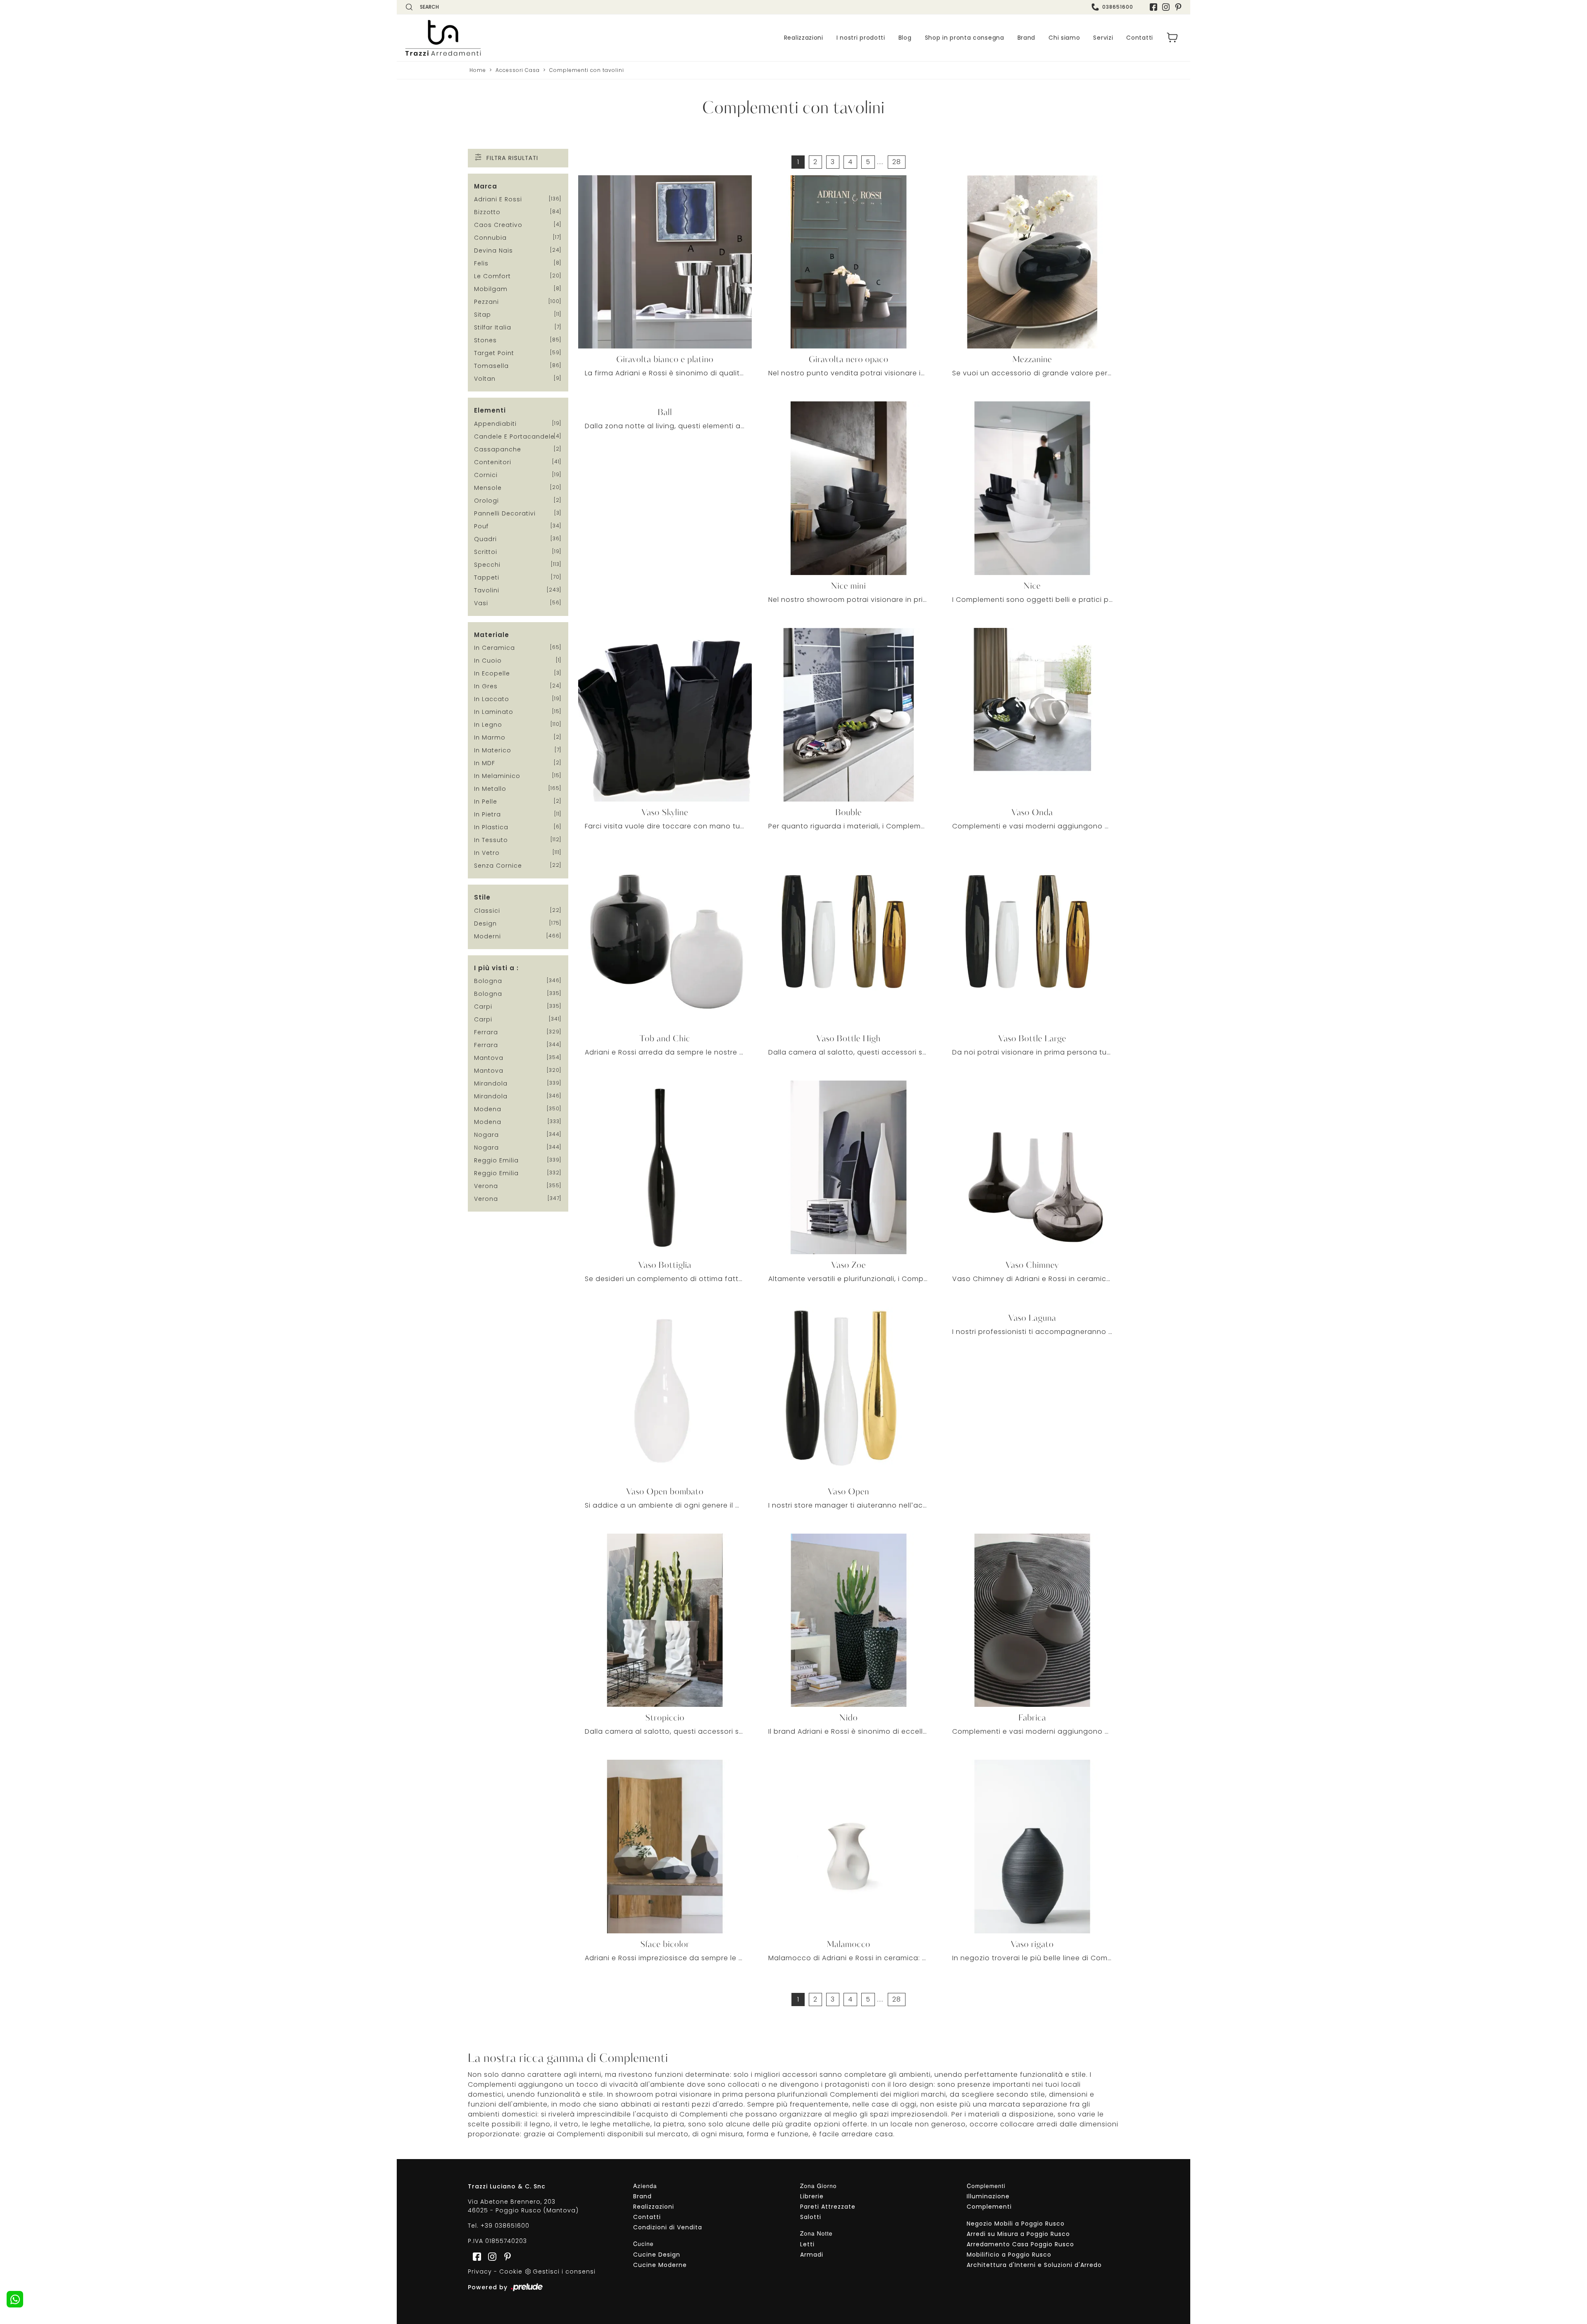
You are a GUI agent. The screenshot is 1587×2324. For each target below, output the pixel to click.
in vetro (487, 853)
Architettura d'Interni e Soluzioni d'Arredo (1034, 2265)
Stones (485, 340)
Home (478, 70)
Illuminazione (988, 2196)
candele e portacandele (514, 437)
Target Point (494, 353)
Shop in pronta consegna (965, 38)
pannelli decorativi (505, 513)
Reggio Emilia (496, 1160)
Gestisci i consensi (564, 2272)
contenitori (493, 462)
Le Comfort (492, 276)
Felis (481, 263)
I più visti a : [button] (496, 968)
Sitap (483, 315)
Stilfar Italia (493, 327)
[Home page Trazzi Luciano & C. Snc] (494, 38)
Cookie (511, 2272)
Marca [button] (486, 186)
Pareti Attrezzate (828, 2207)
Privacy (480, 2272)
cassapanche (498, 449)
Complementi (989, 2207)
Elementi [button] (490, 410)
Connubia (490, 238)
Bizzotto (487, 212)
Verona (486, 1186)
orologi (486, 501)
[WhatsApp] (15, 2299)
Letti (807, 2244)
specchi (487, 565)
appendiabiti (495, 424)
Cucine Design (657, 2255)
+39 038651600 (505, 2226)
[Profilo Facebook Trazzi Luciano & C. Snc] (1153, 7)
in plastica (491, 827)
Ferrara (486, 1032)
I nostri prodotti (861, 38)
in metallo (490, 789)
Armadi (812, 2255)
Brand (1027, 38)
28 (897, 162)
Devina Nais (493, 251)
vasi (481, 603)
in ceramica (494, 648)
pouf (481, 526)
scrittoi (486, 552)
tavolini (487, 590)
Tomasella (491, 366)
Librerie (812, 2196)
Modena (488, 1109)
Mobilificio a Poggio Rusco (1009, 2255)
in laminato (494, 712)
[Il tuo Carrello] (1172, 38)
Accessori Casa (518, 70)
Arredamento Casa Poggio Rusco (1020, 2244)
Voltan (485, 379)
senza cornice (498, 866)
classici (487, 911)
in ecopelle (492, 673)
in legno (488, 725)
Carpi (483, 1007)
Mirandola (491, 1083)
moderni (487, 936)
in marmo (490, 737)
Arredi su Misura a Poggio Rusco (1018, 2234)
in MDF (485, 763)
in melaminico (497, 776)
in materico (493, 750)
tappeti (487, 577)
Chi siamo (1064, 38)
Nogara (486, 1135)
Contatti (1140, 38)
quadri (485, 539)
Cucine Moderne (660, 2265)
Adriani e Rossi (498, 199)
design (485, 923)
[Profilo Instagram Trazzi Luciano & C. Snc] (1166, 7)
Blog (905, 38)
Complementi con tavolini (587, 70)
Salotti (811, 2217)
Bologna (488, 981)
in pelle (486, 802)
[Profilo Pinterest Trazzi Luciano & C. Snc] (505, 2256)
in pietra (487, 814)
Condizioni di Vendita (668, 2227)
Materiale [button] (492, 635)
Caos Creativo (498, 225)
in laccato (492, 699)
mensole (488, 488)
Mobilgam (491, 289)
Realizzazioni (804, 38)
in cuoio (488, 661)
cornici (486, 475)
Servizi (1103, 38)
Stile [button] (482, 897)
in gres (486, 686)
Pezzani (486, 302)
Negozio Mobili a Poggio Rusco (1016, 2224)
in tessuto (491, 840)
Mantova (489, 1058)
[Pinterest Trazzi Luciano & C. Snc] (1178, 7)
